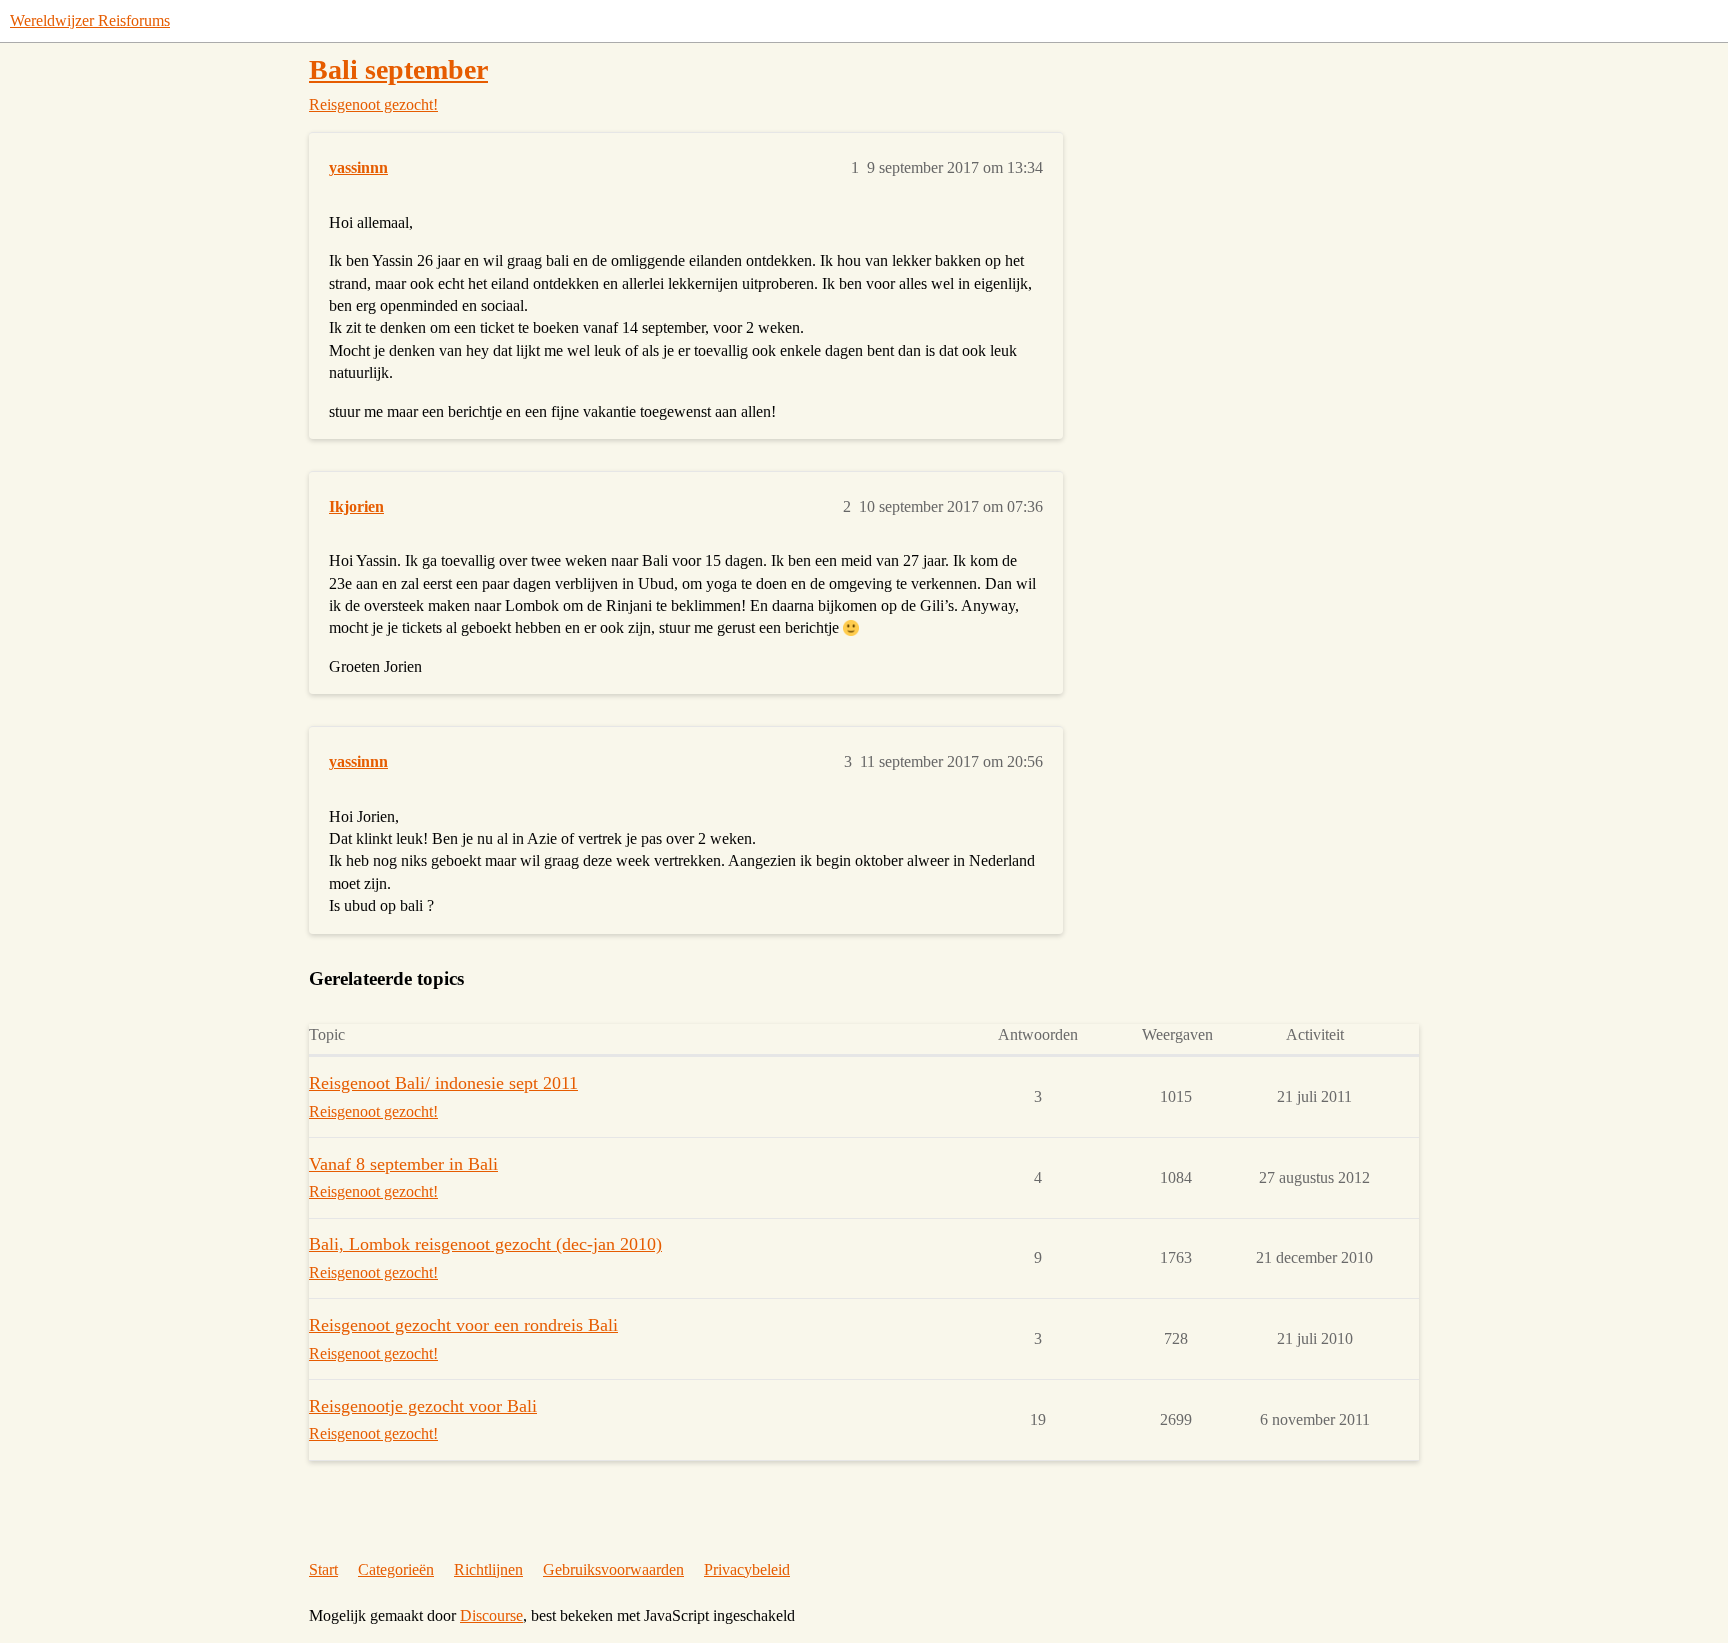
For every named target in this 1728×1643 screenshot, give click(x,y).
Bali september (398, 69)
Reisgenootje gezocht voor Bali (423, 1406)
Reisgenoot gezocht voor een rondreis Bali (463, 1325)
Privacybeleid (747, 1569)
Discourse (491, 1615)
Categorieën (396, 1569)
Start (323, 1569)
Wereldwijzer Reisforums (90, 20)
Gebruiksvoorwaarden (613, 1569)
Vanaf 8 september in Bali (403, 1164)
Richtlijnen (488, 1569)
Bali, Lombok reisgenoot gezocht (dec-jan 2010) (485, 1244)
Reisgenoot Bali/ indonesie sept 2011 (443, 1083)
